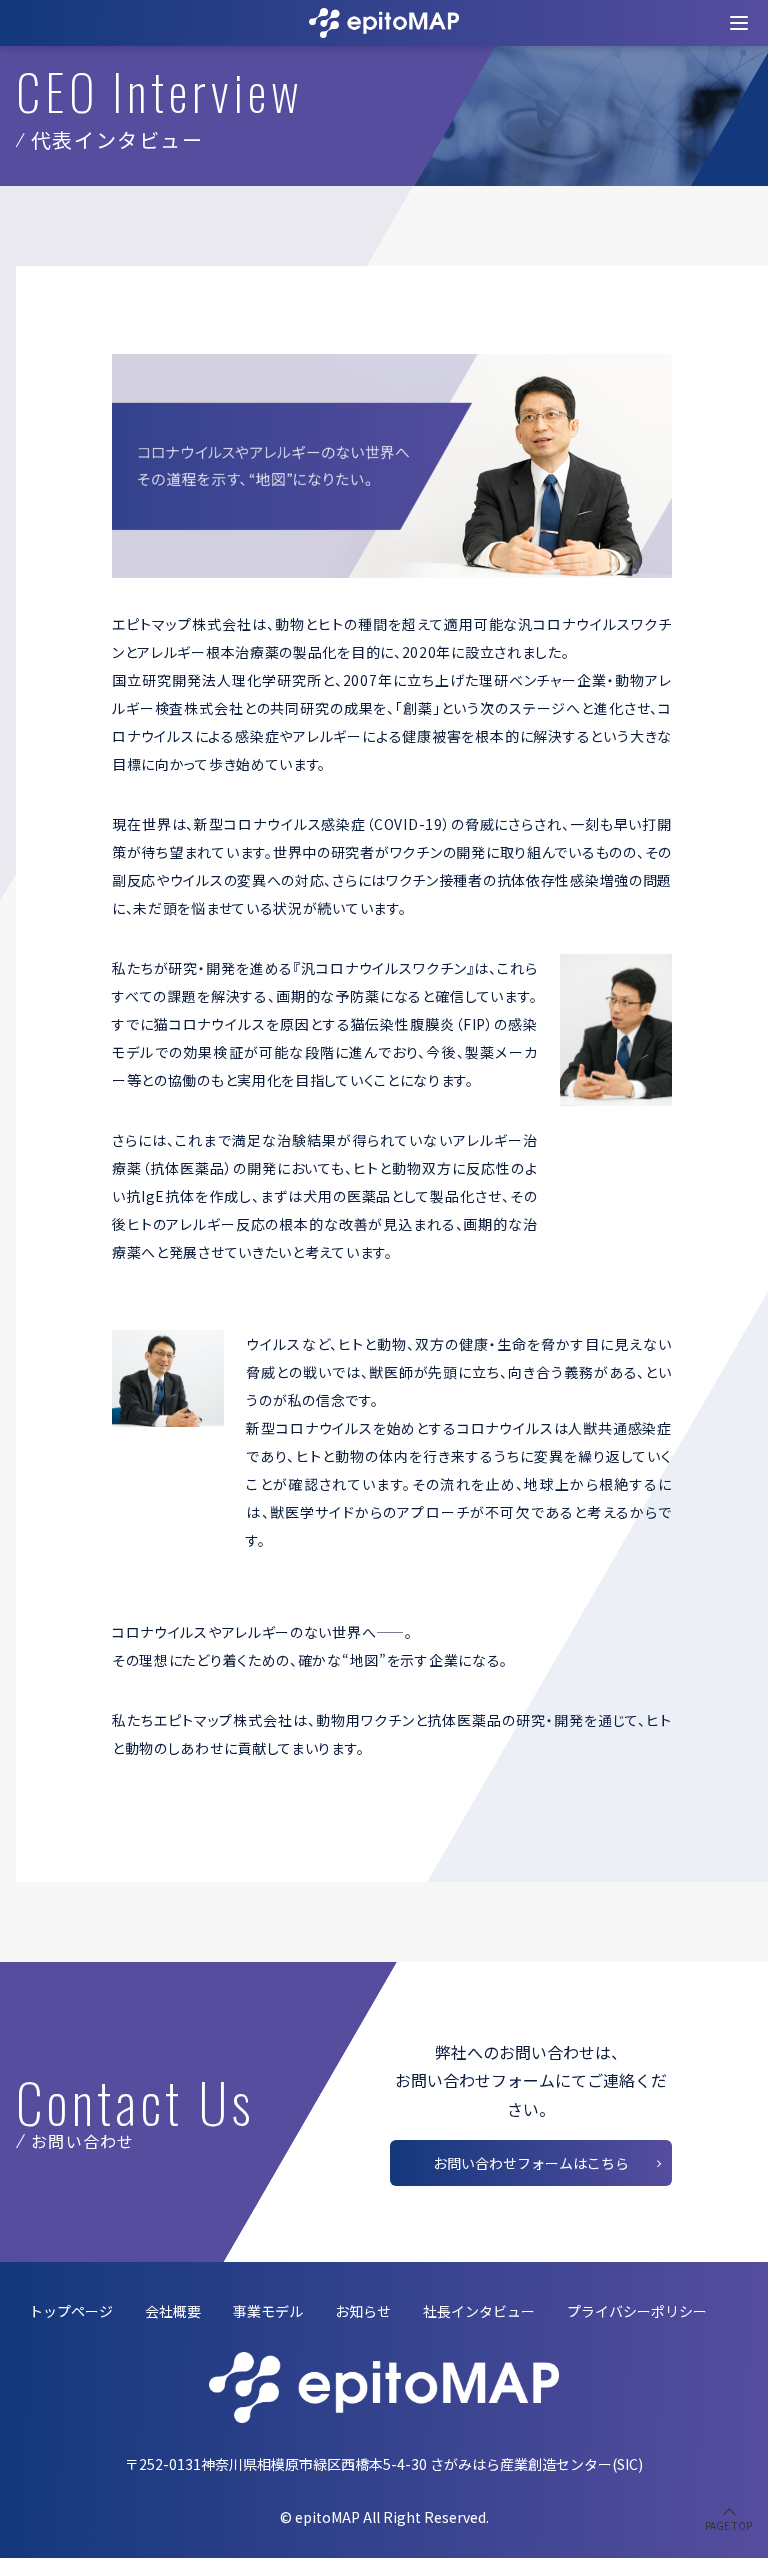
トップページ (71, 2311)
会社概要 (173, 2311)
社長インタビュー (479, 2311)
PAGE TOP (728, 2525)
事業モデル (268, 2311)
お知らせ (363, 2311)
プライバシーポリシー (637, 2311)
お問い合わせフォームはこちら (531, 2163)
